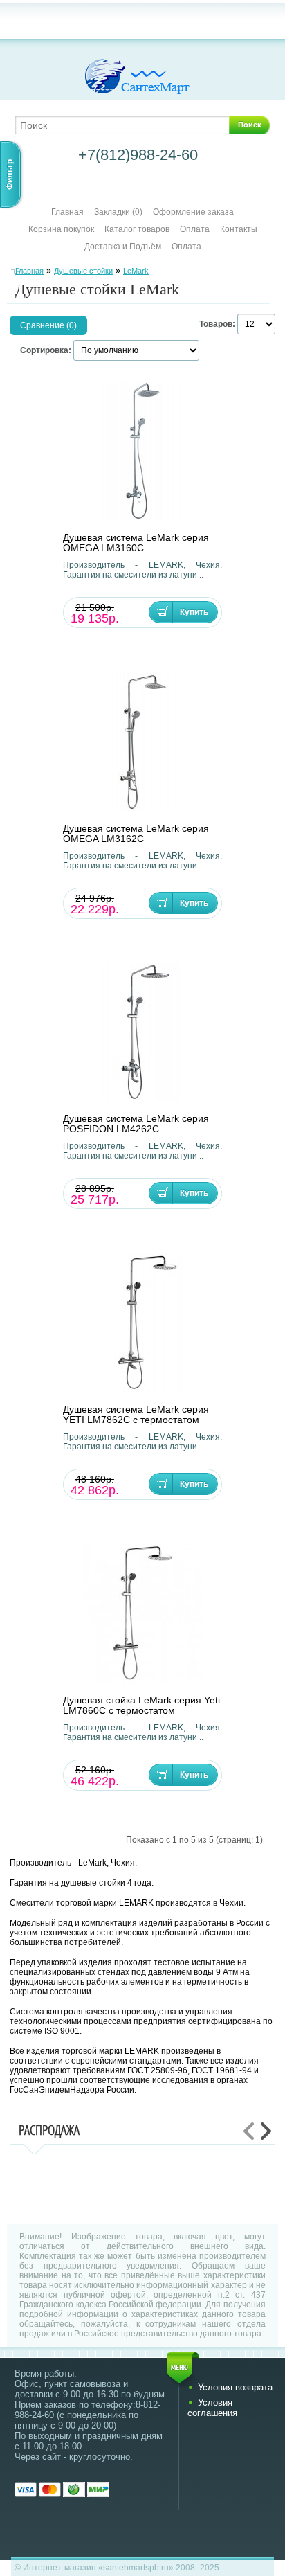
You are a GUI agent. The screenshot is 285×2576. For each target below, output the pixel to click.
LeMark (136, 271)
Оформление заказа (193, 212)
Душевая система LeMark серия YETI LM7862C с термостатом (136, 1415)
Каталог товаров (137, 229)
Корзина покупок (61, 229)
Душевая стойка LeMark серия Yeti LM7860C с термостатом (141, 1706)
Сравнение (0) (48, 325)
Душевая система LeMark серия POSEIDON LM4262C (136, 1124)
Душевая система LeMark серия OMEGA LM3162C (136, 834)
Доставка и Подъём (124, 247)
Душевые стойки (83, 271)
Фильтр (10, 175)
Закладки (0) (118, 212)
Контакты (239, 229)
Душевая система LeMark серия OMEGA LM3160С (136, 543)
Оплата (195, 229)
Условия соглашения (212, 2408)
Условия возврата (235, 2387)
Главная (67, 212)
